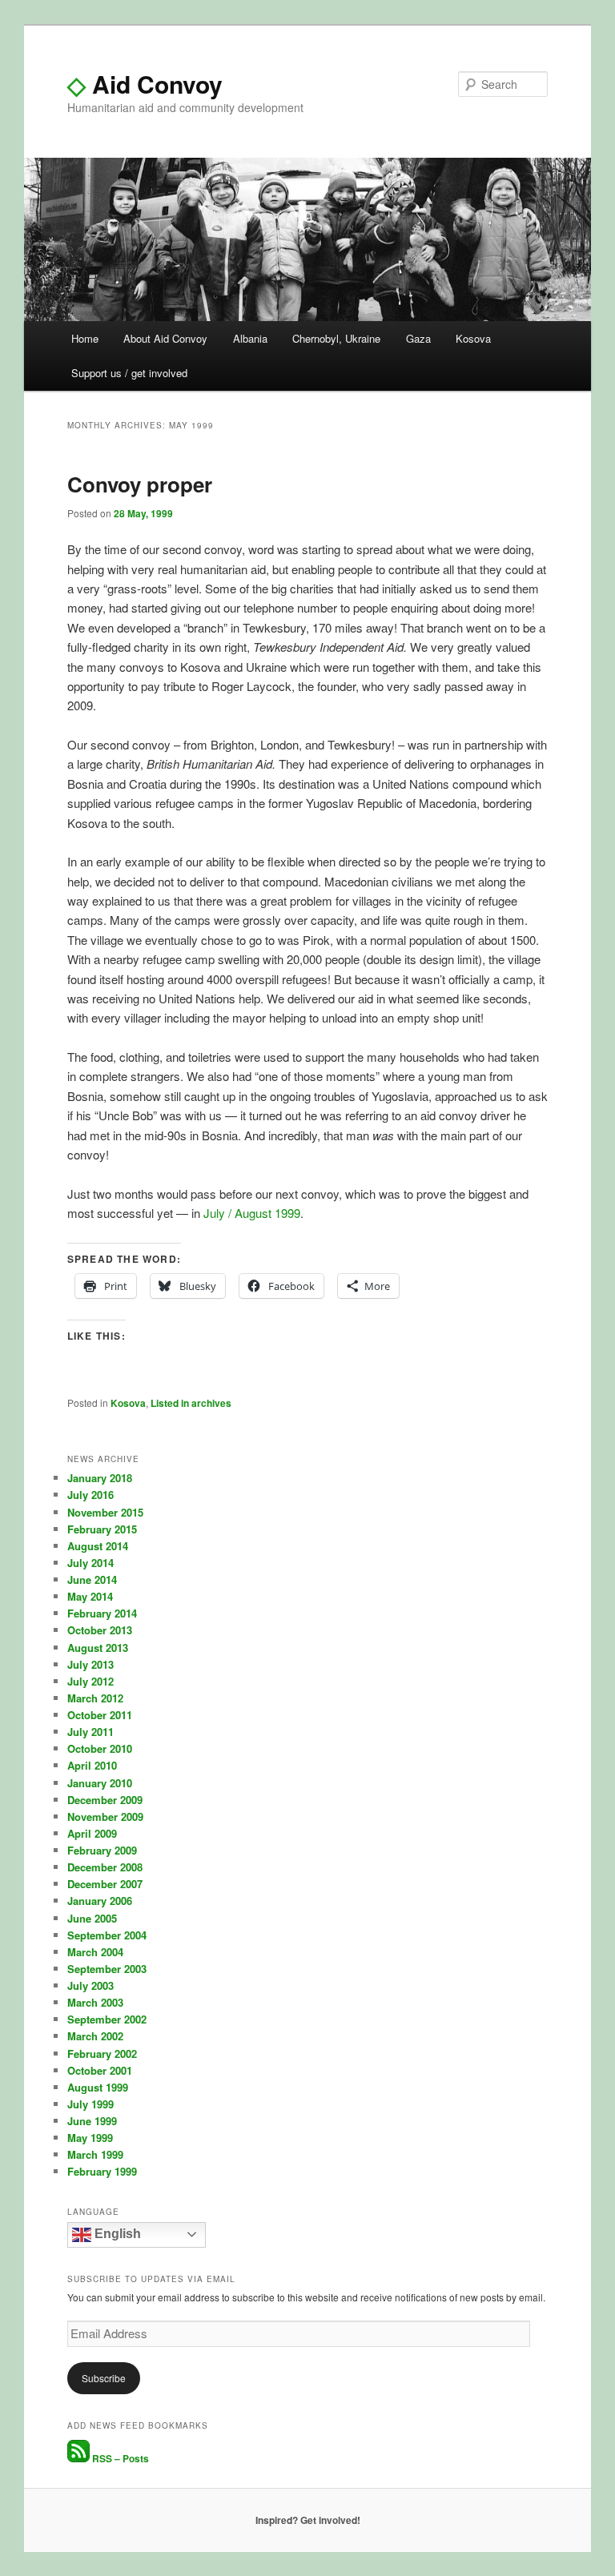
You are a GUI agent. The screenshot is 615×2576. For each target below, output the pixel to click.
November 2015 (105, 1512)
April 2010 (92, 1765)
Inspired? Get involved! (308, 2520)
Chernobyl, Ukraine (336, 338)
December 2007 (105, 1884)
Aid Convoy (145, 84)
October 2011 (100, 1715)
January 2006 (100, 1901)
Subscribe (104, 2378)
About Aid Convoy (165, 338)
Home (85, 338)
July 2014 (90, 1563)
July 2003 (90, 1985)
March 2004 (95, 1952)
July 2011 (90, 1732)
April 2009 (92, 1833)
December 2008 (105, 1867)
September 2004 (107, 1935)
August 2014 (98, 1546)
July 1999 (90, 2104)
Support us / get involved (129, 373)
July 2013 (90, 1664)
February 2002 (102, 2054)
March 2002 (95, 2036)
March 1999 (95, 2154)
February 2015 (102, 1529)
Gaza (418, 338)
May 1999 (90, 2138)
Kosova (473, 338)
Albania (250, 338)
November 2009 (105, 1816)
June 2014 (92, 1579)
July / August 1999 (252, 1213)
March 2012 (95, 1698)
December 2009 (105, 1800)
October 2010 (100, 1748)
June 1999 (92, 2121)
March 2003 (95, 2002)
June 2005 (92, 1918)
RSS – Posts (119, 2458)
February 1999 (102, 2171)
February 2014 (102, 1613)
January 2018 (100, 1478)
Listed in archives (191, 1403)
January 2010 (100, 1783)
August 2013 (98, 1648)
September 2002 (107, 2019)
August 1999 (98, 2087)
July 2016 (90, 1495)
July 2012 (90, 1681)
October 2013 (100, 1630)
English (116, 2234)
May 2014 (90, 1596)
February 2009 (102, 1850)
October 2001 (100, 2070)
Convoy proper (140, 484)
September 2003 (107, 1969)
